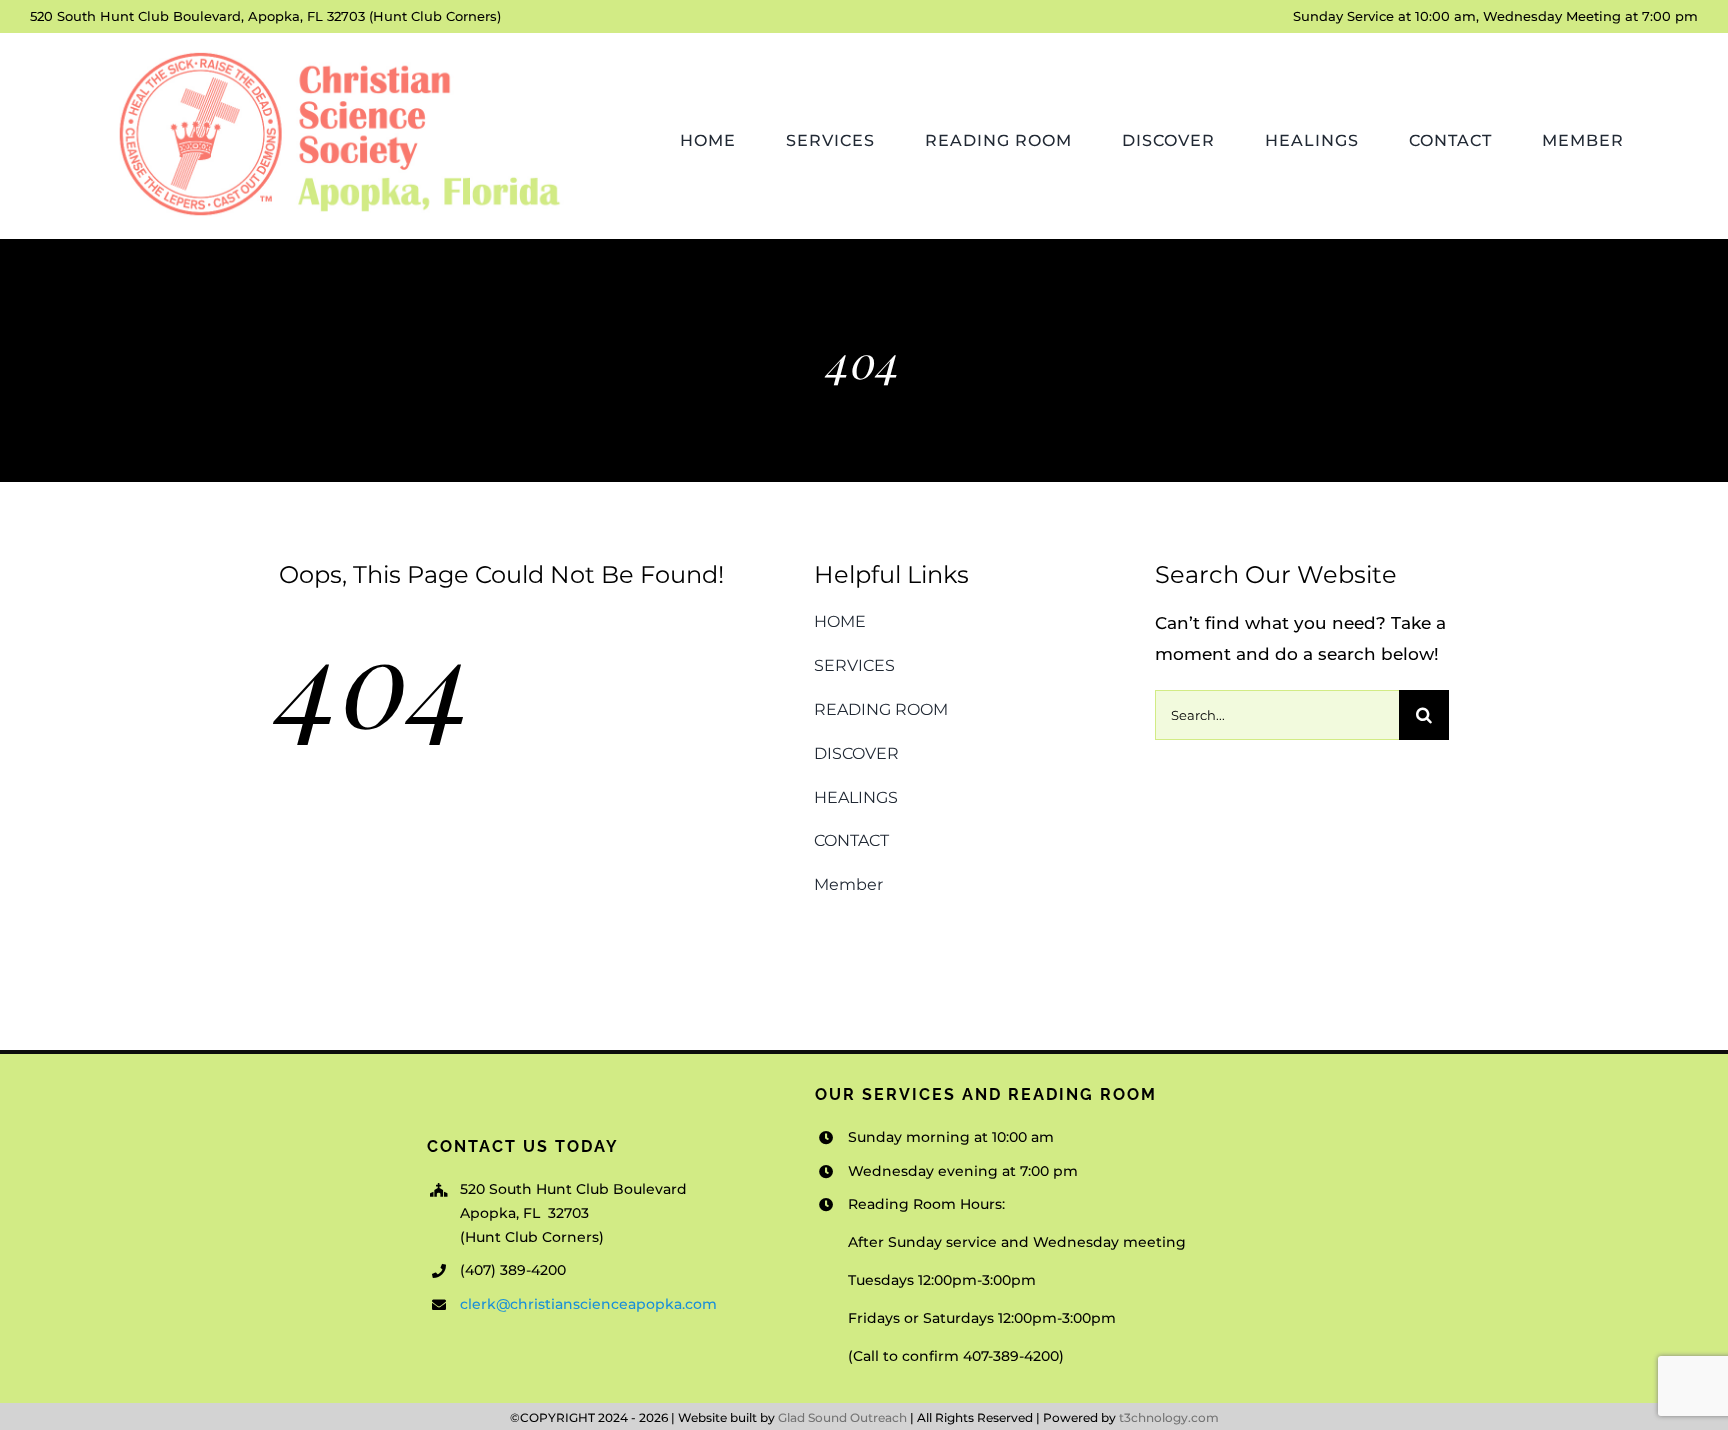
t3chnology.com (1169, 1417)
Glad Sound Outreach (842, 1417)
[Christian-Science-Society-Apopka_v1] (337, 51)
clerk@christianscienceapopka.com (588, 1304)
